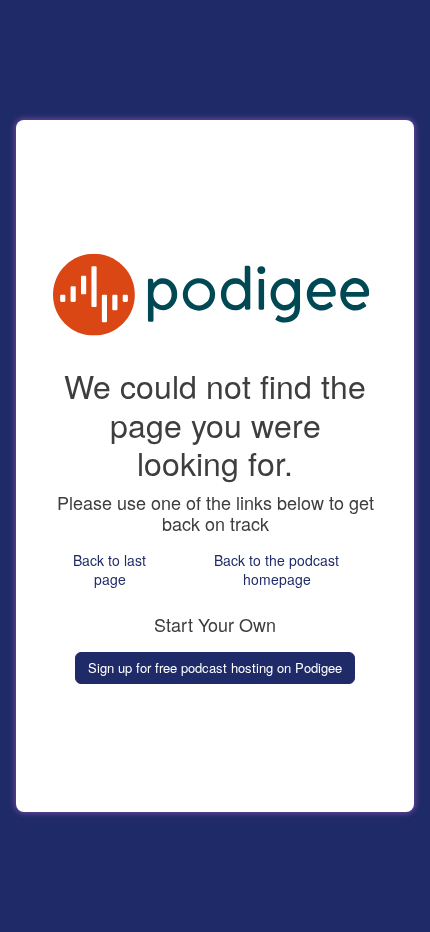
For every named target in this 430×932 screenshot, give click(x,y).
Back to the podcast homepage (276, 570)
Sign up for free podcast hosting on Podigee (215, 667)
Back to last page (109, 570)
